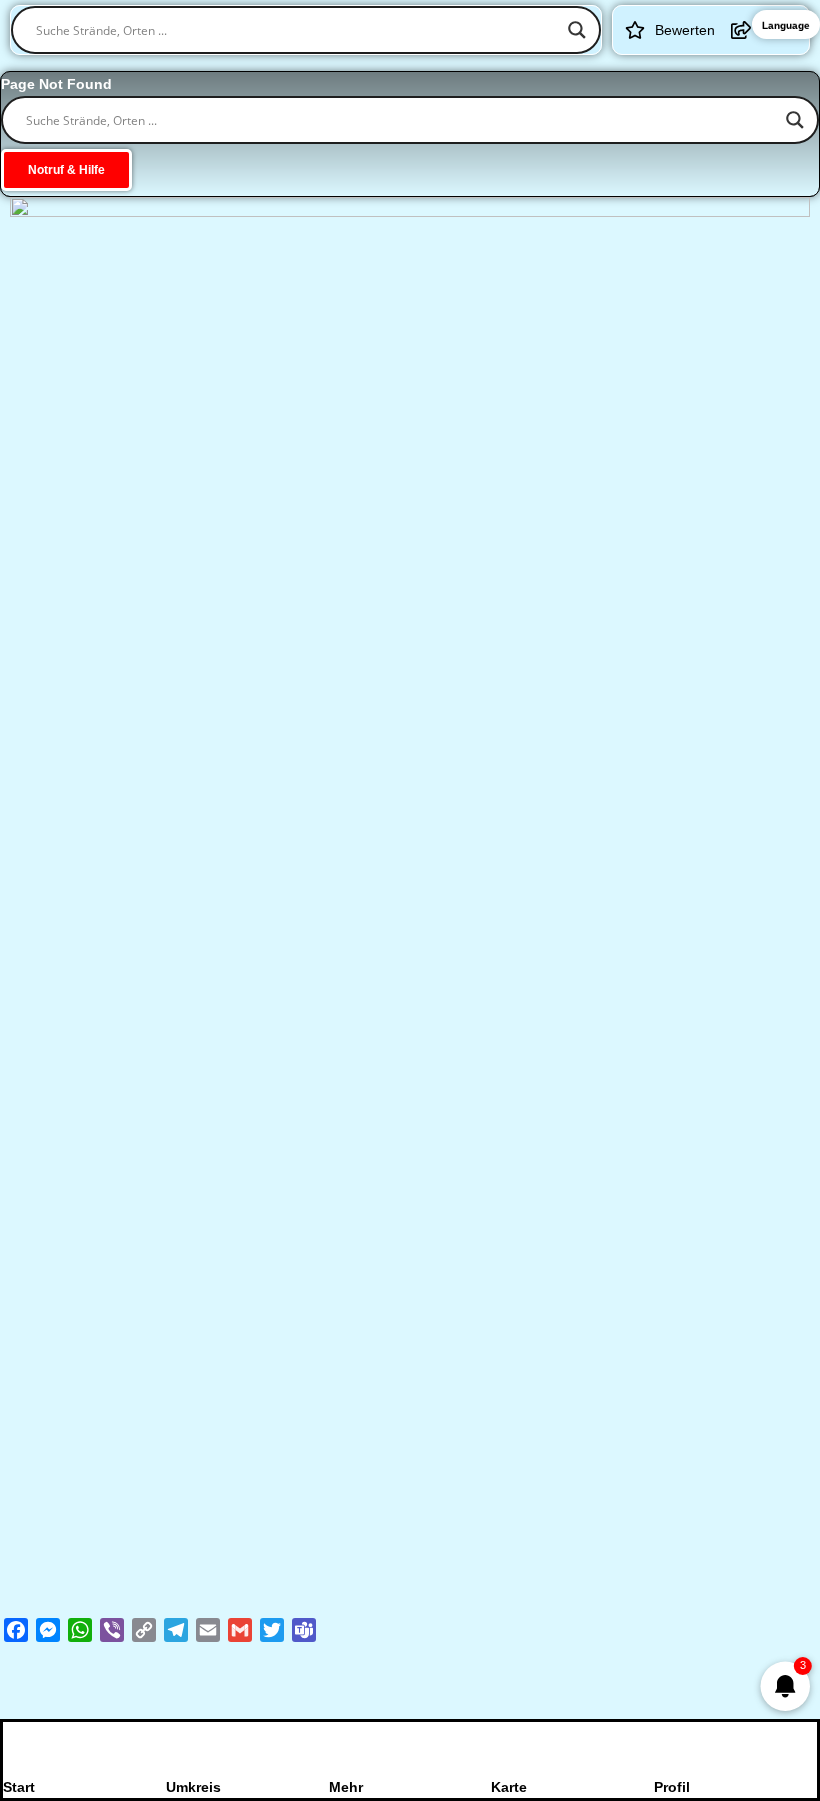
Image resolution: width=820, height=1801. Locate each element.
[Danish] (411, 65)
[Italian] (333, 65)
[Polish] (515, 65)
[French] (307, 65)
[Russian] (567, 65)
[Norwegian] (489, 65)
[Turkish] (593, 65)
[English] (281, 65)
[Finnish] (437, 65)
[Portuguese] (541, 65)
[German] (229, 65)
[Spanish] (359, 65)
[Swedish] (463, 65)
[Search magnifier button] (577, 30)
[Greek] (255, 65)
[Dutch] (385, 65)
